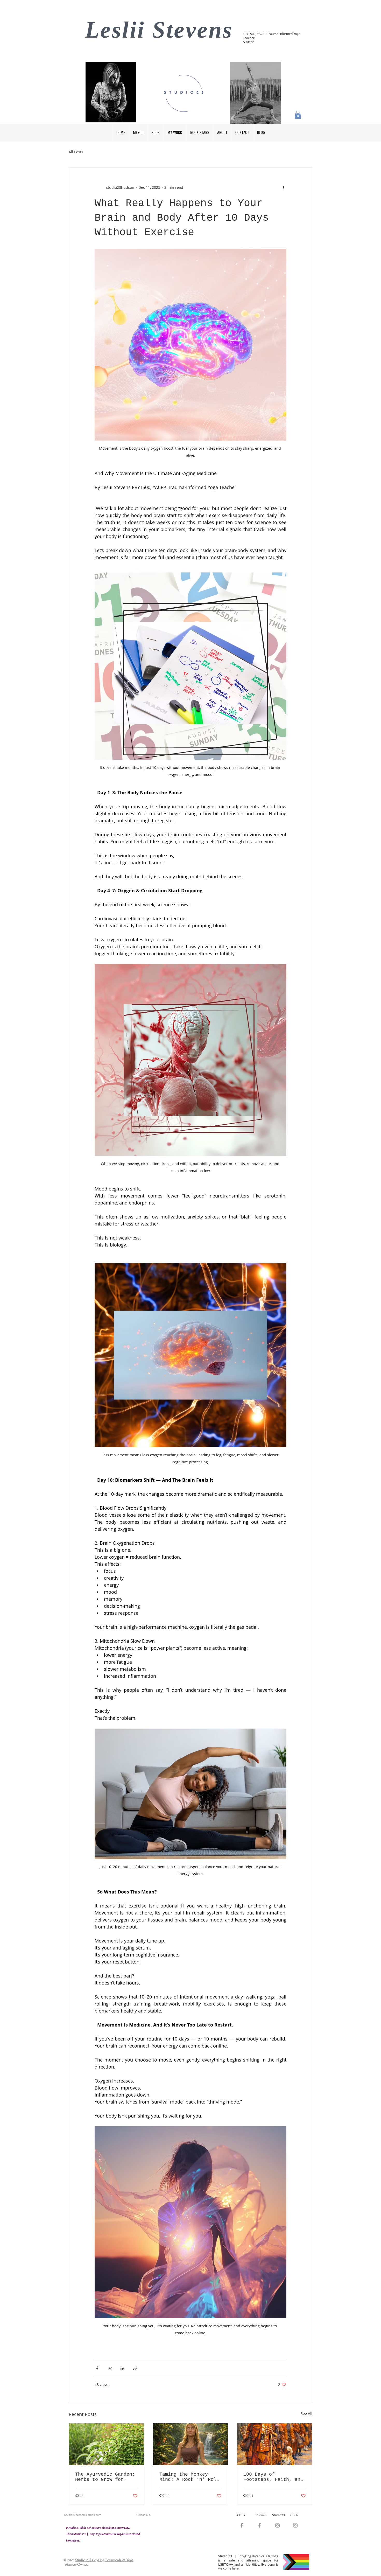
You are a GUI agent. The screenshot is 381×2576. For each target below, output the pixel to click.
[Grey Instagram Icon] (277, 2525)
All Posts (76, 152)
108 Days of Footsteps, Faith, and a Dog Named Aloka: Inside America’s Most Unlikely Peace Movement (273, 2477)
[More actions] (283, 187)
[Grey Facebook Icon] (260, 2525)
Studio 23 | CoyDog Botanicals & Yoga (104, 2560)
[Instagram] (295, 2525)
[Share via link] (135, 2368)
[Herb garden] (106, 2444)
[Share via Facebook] (97, 2368)
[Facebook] (242, 2525)
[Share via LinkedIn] (122, 2368)
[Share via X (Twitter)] (110, 2368)
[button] (298, 115)
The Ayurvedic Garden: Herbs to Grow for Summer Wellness (105, 2477)
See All (306, 2414)
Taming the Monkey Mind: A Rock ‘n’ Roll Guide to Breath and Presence (189, 2477)
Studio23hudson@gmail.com (83, 2515)
